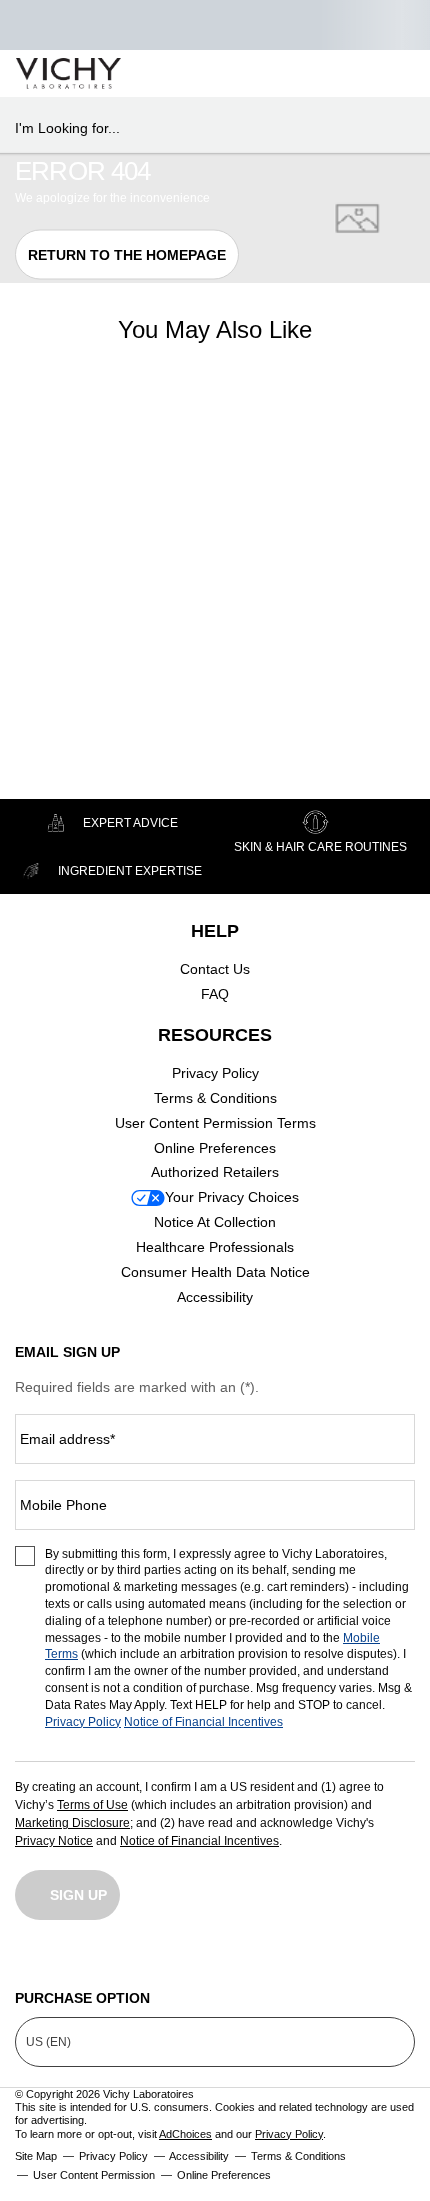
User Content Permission (94, 2175)
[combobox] (206, 128)
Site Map (36, 2156)
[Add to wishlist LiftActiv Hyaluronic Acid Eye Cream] (316, 432)
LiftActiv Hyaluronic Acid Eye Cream (249, 607)
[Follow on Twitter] (215, 1962)
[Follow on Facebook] (123, 1962)
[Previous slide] (25, 487)
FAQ (215, 994)
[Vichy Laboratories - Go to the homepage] (68, 73)
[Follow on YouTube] (308, 1962)
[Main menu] (391, 73)
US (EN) (48, 2042)
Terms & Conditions (215, 1098)
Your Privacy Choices (232, 1197)
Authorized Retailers (215, 1172)
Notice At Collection (215, 1222)
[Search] (299, 74)
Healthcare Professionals (215, 1247)
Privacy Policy (215, 1073)
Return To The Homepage (127, 254)
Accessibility (215, 1297)
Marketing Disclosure (72, 1823)
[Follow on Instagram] (30, 1962)
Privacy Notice (54, 1841)
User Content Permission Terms (215, 1123)
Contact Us (215, 969)
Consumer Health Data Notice (215, 1272)
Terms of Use (92, 1805)
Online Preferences (215, 1148)
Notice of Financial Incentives (203, 1722)
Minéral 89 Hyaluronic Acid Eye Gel (79, 607)
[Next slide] (155, 487)
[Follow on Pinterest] (400, 1962)
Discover (90, 754)
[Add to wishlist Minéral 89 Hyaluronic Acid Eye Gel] (146, 432)
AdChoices (185, 2134)
